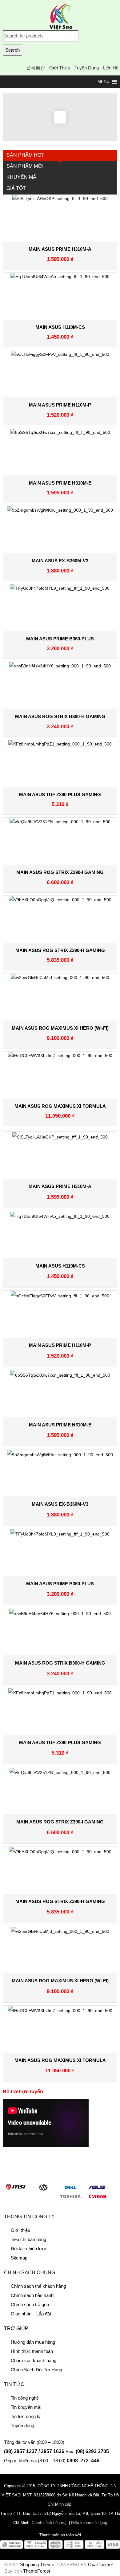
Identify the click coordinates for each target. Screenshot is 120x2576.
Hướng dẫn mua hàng (33, 2342)
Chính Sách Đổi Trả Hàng (36, 2370)
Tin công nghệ (25, 2398)
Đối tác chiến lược (29, 2249)
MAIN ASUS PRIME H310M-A (60, 249)
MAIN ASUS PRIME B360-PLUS (60, 639)
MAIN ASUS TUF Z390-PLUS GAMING (60, 794)
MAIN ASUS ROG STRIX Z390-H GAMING (60, 950)
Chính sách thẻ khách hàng (38, 2286)
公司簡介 (36, 68)
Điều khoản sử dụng (89, 2523)
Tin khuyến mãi (26, 2407)
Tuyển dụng (87, 68)
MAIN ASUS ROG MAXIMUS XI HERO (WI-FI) (60, 1028)
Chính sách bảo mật (50, 2523)
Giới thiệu (60, 68)
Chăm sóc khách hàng (34, 2360)
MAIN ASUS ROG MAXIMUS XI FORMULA (60, 1106)
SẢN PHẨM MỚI (25, 166)
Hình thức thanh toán (32, 2351)
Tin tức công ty (26, 2416)
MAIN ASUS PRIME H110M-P (60, 405)
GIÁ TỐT (16, 188)
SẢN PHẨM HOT (25, 155)
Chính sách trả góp (30, 2305)
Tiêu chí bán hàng (28, 2239)
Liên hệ (111, 68)
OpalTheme (100, 2564)
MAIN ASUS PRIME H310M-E (60, 483)
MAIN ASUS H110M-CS (60, 327)
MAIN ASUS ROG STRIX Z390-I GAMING (60, 872)
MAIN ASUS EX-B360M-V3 (60, 561)
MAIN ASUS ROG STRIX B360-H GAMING (60, 716)
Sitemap (19, 2258)
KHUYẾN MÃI (22, 177)
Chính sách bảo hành (32, 2295)
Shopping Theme (37, 2564)
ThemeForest (37, 2571)
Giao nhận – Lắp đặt (31, 2314)
